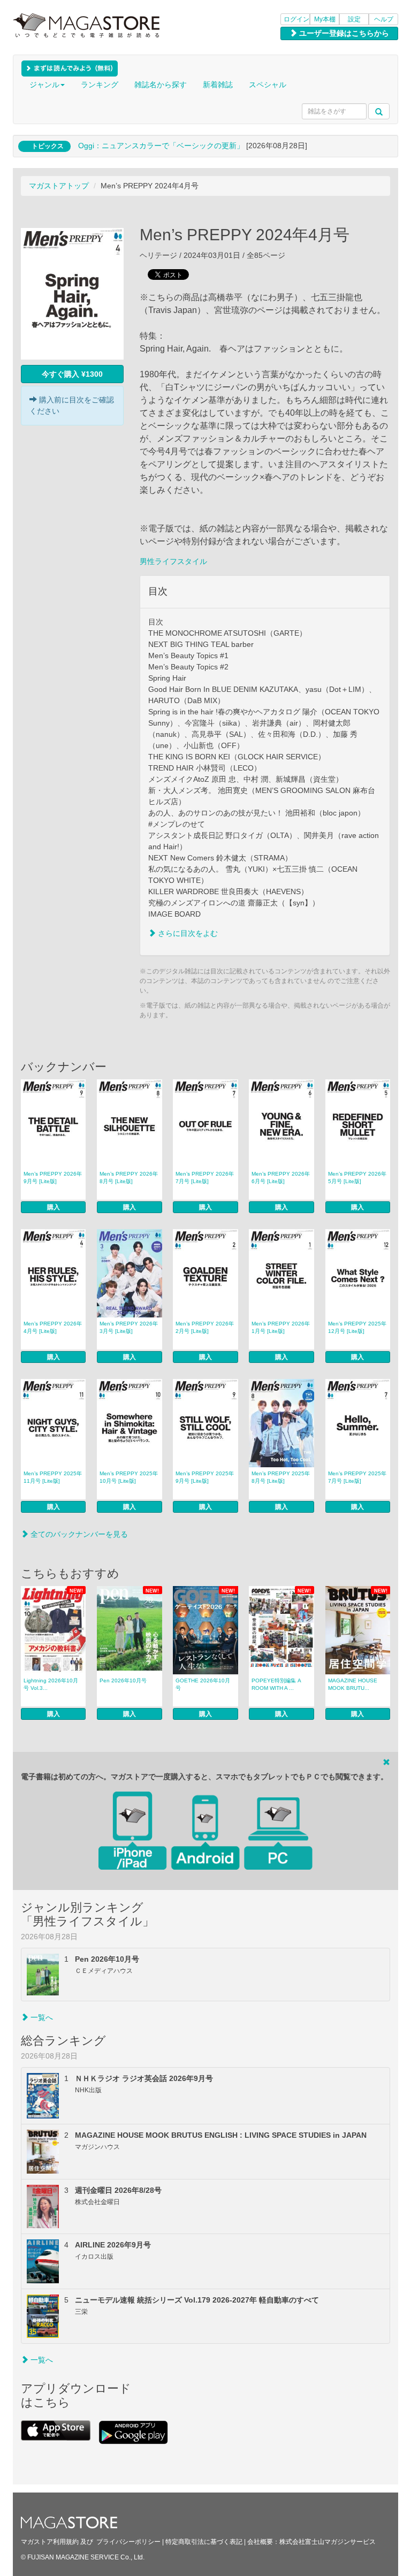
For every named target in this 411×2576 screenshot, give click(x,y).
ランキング (100, 85)
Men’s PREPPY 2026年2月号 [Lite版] (205, 1327)
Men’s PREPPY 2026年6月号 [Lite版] (281, 1178)
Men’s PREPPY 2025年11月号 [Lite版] (53, 1477)
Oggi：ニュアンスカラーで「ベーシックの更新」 (161, 146)
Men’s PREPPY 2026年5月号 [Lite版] (357, 1178)
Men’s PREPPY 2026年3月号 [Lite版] (129, 1327)
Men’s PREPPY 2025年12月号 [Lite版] (357, 1327)
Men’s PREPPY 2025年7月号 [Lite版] (357, 1477)
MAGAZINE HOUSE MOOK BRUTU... (353, 1684)
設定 (354, 19)
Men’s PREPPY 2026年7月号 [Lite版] (205, 1178)
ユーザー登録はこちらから (343, 33)
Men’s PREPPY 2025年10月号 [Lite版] (129, 1477)
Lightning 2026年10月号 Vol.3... (51, 1684)
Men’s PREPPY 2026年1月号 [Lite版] (281, 1327)
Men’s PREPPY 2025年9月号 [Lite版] (205, 1477)
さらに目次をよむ (187, 933)
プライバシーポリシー (128, 2542)
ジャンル (44, 85)
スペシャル (268, 85)
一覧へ (41, 2017)
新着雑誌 (218, 85)
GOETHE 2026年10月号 (203, 1684)
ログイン (296, 19)
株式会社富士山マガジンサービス (328, 2542)
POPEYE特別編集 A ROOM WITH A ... (276, 1684)
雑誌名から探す (161, 85)
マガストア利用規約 (50, 2542)
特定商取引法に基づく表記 (204, 2542)
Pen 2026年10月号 (123, 1681)
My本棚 (325, 19)
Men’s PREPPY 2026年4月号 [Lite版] (53, 1327)
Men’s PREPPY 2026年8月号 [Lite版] (129, 1178)
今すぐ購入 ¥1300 (72, 374)
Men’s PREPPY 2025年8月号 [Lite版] (281, 1477)
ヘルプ (384, 19)
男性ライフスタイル (173, 561)
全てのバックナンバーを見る (78, 1534)
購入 (54, 1207)
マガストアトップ (59, 186)
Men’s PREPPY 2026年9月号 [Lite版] (53, 1178)
